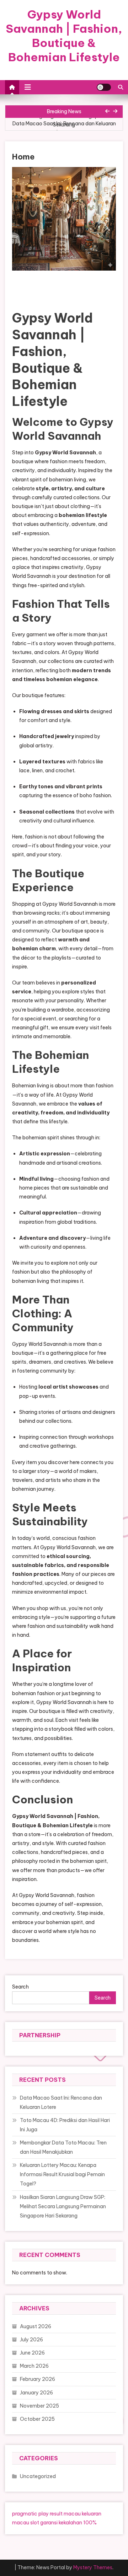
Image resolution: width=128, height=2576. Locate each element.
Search (20, 1987)
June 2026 (32, 2353)
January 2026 (36, 2393)
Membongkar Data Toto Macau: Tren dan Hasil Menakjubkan (63, 2147)
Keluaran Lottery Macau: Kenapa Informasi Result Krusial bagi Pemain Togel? (62, 2174)
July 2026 (31, 2340)
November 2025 (39, 2406)
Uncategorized (38, 2476)
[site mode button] (104, 87)
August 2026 (36, 2326)
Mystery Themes (93, 2567)
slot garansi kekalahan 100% (63, 2523)
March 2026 (34, 2366)
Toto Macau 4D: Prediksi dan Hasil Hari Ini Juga (65, 2125)
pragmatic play (30, 2514)
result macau (65, 2514)
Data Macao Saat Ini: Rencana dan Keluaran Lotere (64, 128)
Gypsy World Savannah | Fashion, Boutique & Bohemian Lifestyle (64, 36)
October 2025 (37, 2419)
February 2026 (38, 2379)
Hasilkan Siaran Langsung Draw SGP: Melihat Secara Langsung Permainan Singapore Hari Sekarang (63, 2206)
